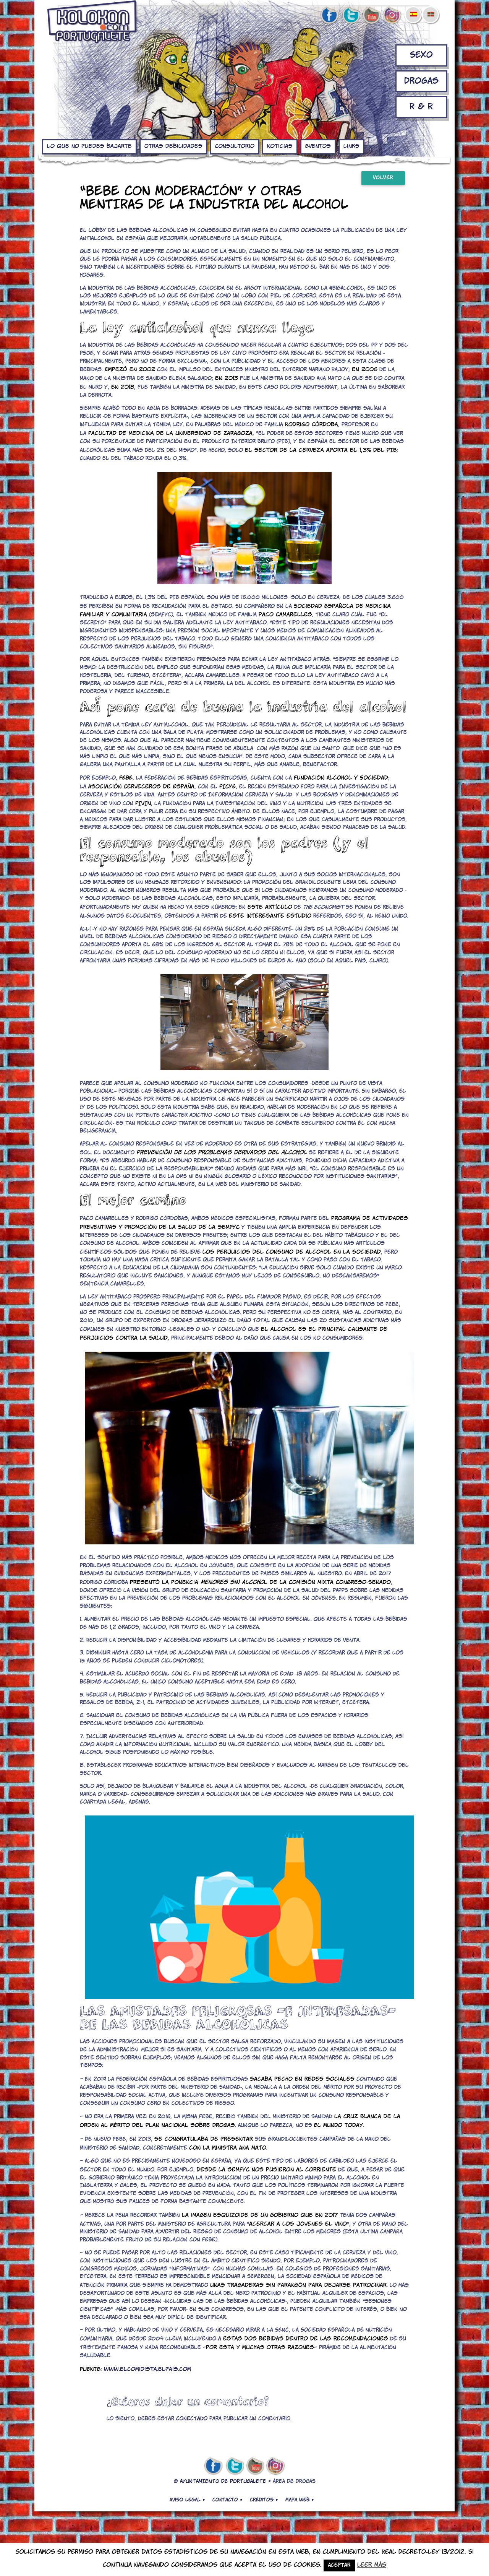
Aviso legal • (187, 2500)
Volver (383, 178)
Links (351, 146)
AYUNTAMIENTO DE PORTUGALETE (223, 2482)
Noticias (280, 146)
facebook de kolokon (329, 16)
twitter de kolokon (350, 16)
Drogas (421, 81)
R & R (421, 107)
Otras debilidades (173, 146)
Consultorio (235, 146)
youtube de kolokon (371, 16)
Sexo (421, 55)
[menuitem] (413, 9)
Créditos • (264, 2500)
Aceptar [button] (339, 2565)
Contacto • (227, 2500)
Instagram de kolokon (392, 16)
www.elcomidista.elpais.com (147, 2370)
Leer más (372, 2565)
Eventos (318, 146)
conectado (192, 2419)
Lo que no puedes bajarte (89, 146)
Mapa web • (300, 2500)
